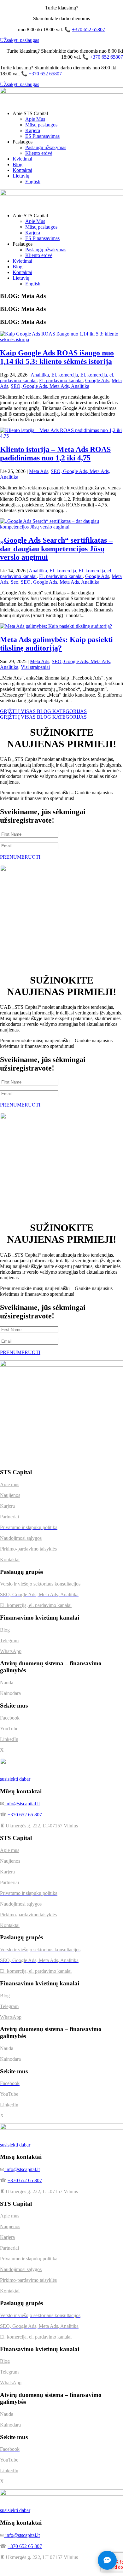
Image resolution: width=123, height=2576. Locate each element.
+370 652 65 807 (25, 1815)
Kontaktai (22, 170)
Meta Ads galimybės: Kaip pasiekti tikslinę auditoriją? (56, 644)
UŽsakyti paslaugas (20, 40)
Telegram (9, 1641)
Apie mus (10, 1484)
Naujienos (10, 1495)
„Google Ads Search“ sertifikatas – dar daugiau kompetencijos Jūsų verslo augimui (56, 549)
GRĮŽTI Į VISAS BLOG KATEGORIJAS (43, 711)
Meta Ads (39, 471)
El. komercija (65, 375)
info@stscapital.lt (22, 1804)
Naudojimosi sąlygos (21, 1538)
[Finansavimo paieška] (107, 2560)
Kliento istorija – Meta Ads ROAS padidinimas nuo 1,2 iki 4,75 (55, 454)
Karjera (33, 130)
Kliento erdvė (39, 153)
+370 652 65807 (88, 29)
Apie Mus (35, 119)
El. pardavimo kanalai (61, 380)
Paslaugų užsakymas (46, 147)
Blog (18, 164)
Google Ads (97, 380)
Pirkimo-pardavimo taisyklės (28, 1549)
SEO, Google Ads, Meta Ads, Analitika (50, 386)
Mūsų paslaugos (41, 125)
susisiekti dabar (15, 1779)
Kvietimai (22, 159)
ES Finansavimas (42, 136)
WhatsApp (11, 1651)
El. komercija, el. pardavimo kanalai (36, 1605)
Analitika (40, 375)
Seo (15, 582)
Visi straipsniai (35, 667)
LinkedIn (9, 1739)
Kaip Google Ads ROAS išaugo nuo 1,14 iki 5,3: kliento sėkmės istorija (57, 357)
